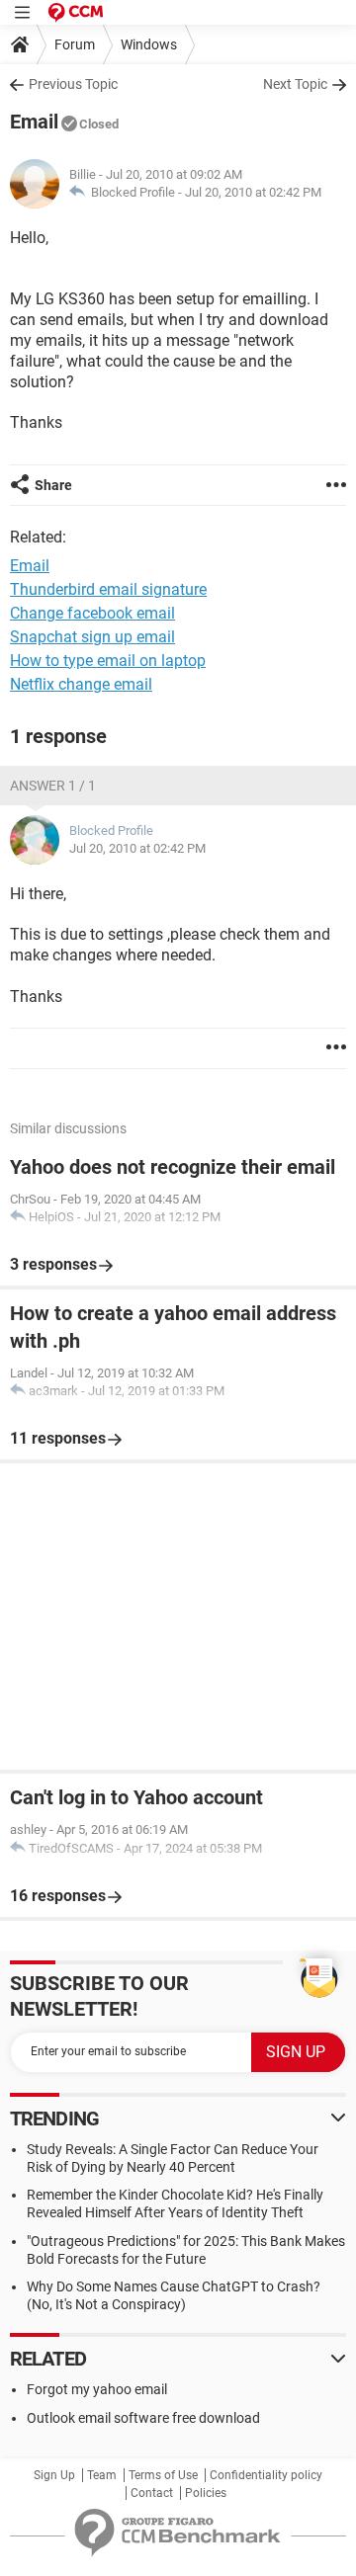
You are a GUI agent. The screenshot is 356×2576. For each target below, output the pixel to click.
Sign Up (54, 2475)
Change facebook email (92, 613)
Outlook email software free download (143, 2418)
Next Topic (295, 84)
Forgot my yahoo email (97, 2389)
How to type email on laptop (108, 661)
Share (53, 485)
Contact (152, 2493)
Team (102, 2475)
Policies (206, 2493)
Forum (75, 44)
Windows (149, 44)
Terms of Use (163, 2475)
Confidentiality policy (266, 2475)
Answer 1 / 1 (53, 786)
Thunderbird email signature (108, 589)
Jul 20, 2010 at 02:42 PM (253, 192)
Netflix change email (81, 684)
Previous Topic (73, 84)
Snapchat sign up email (92, 637)
